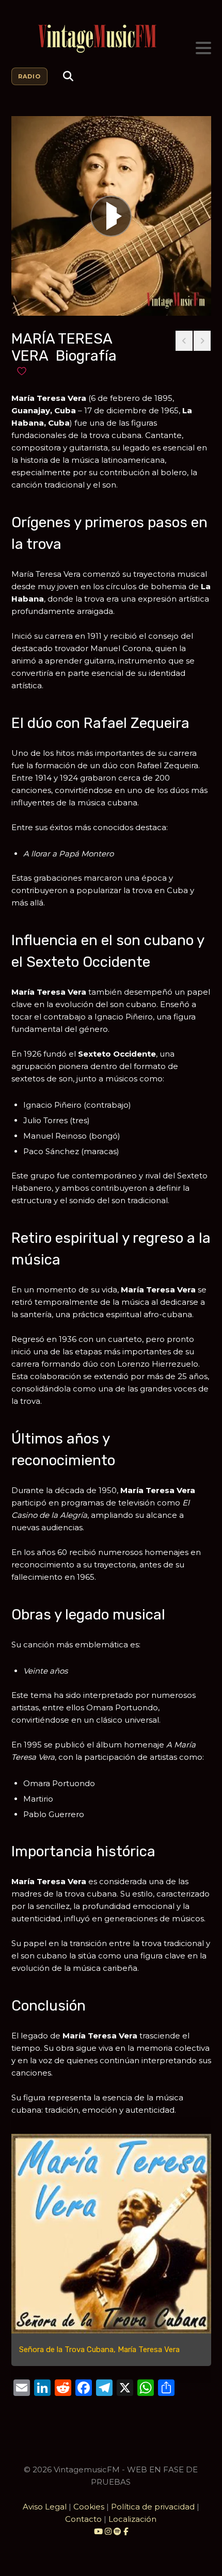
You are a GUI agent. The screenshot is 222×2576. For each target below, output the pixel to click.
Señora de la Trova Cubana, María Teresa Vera (99, 2350)
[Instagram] (109, 2531)
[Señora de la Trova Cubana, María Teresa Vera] (111, 2234)
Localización (132, 2519)
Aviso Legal (45, 2507)
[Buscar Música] (68, 76)
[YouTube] (98, 2531)
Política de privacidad (153, 2507)
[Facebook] (126, 2531)
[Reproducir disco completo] (111, 216)
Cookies (89, 2507)
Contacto (83, 2519)
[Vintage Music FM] (111, 39)
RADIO (29, 76)
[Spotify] (117, 2531)
